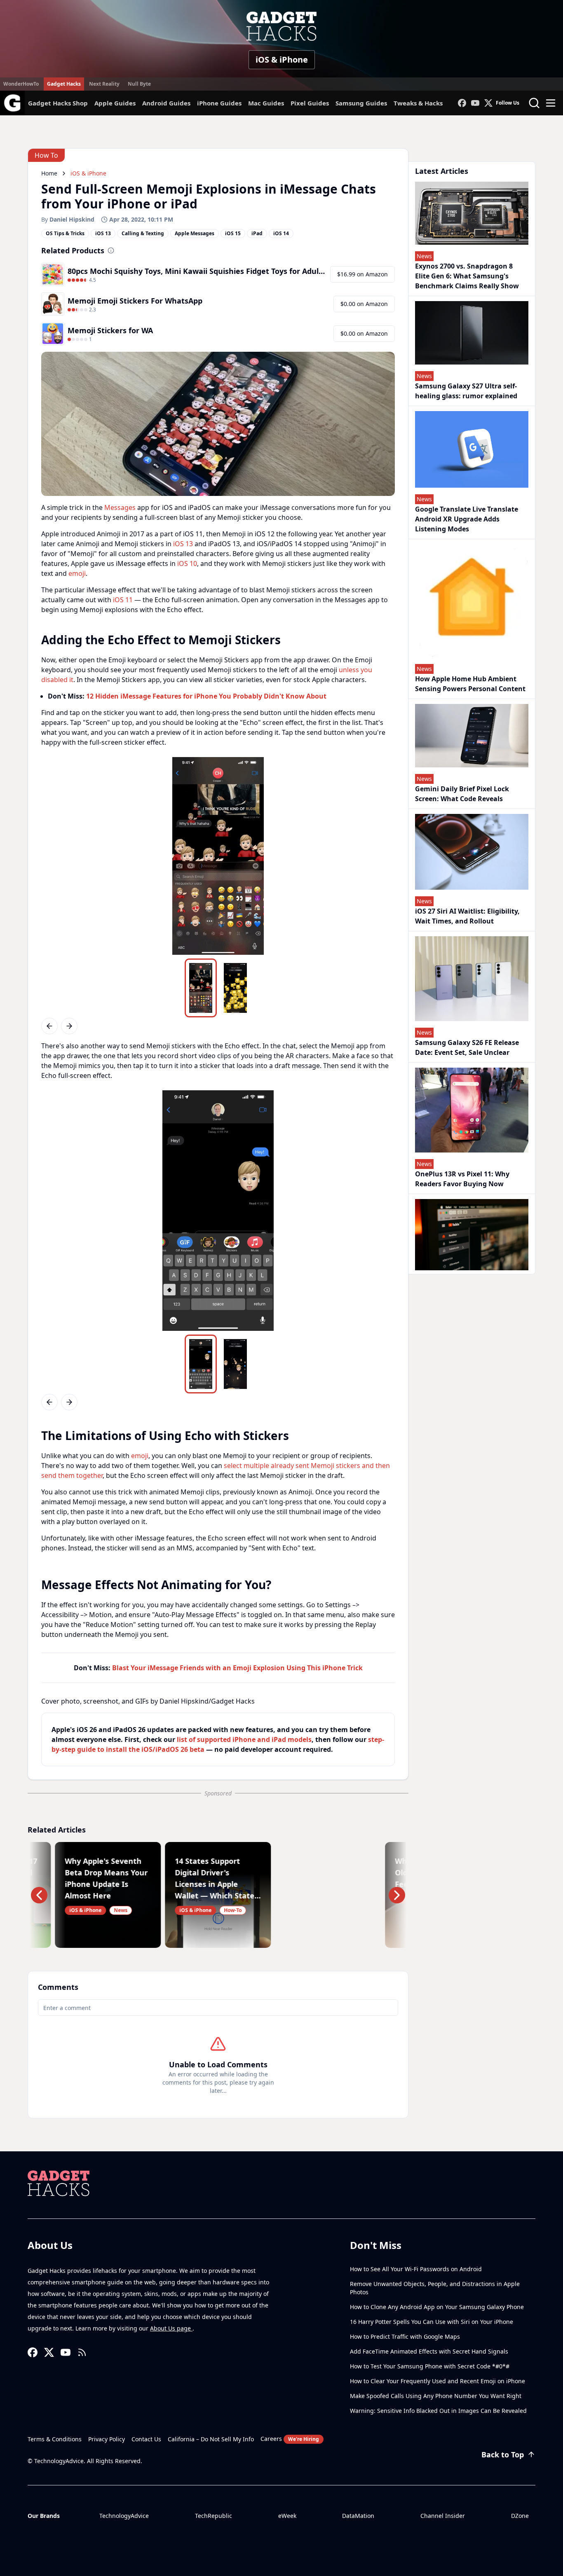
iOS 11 (123, 600)
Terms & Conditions (55, 2439)
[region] (218, 856)
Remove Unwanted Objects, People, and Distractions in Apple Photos (435, 2288)
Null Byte (139, 84)
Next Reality (104, 84)
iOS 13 (183, 544)
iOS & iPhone (282, 60)
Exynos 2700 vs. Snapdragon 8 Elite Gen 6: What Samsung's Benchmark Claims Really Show (467, 276)
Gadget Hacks (64, 84)
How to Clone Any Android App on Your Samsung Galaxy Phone (437, 2307)
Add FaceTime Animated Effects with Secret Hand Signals (429, 2351)
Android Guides (166, 103)
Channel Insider (443, 2516)
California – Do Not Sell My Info (211, 2439)
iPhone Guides (219, 103)
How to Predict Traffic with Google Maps (405, 2336)
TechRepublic (213, 2516)
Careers (290, 2439)
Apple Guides (115, 103)
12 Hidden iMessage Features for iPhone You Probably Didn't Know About (206, 696)
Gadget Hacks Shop (58, 103)
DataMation (358, 2516)
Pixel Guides (310, 103)
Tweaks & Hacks (418, 103)
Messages (120, 507)
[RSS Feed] (82, 2352)
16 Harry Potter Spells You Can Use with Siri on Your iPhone (432, 2322)
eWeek (287, 2516)
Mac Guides (266, 103)
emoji (77, 573)
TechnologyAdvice (124, 2516)
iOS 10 (187, 563)
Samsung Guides (361, 103)
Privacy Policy (107, 2439)
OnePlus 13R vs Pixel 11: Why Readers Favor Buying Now (462, 1179)
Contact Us (146, 2439)
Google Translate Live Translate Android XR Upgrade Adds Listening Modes (467, 519)
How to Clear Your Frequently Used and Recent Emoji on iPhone (437, 2381)
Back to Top (503, 2454)
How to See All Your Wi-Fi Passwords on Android (416, 2269)
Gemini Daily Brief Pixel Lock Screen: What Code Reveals (462, 794)
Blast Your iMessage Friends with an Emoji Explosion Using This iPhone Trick (237, 1668)
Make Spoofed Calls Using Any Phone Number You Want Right (436, 2396)
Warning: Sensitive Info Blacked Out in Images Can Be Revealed (438, 2411)
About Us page (171, 2328)
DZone (520, 2516)
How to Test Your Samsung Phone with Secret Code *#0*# (430, 2366)
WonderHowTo (21, 84)
